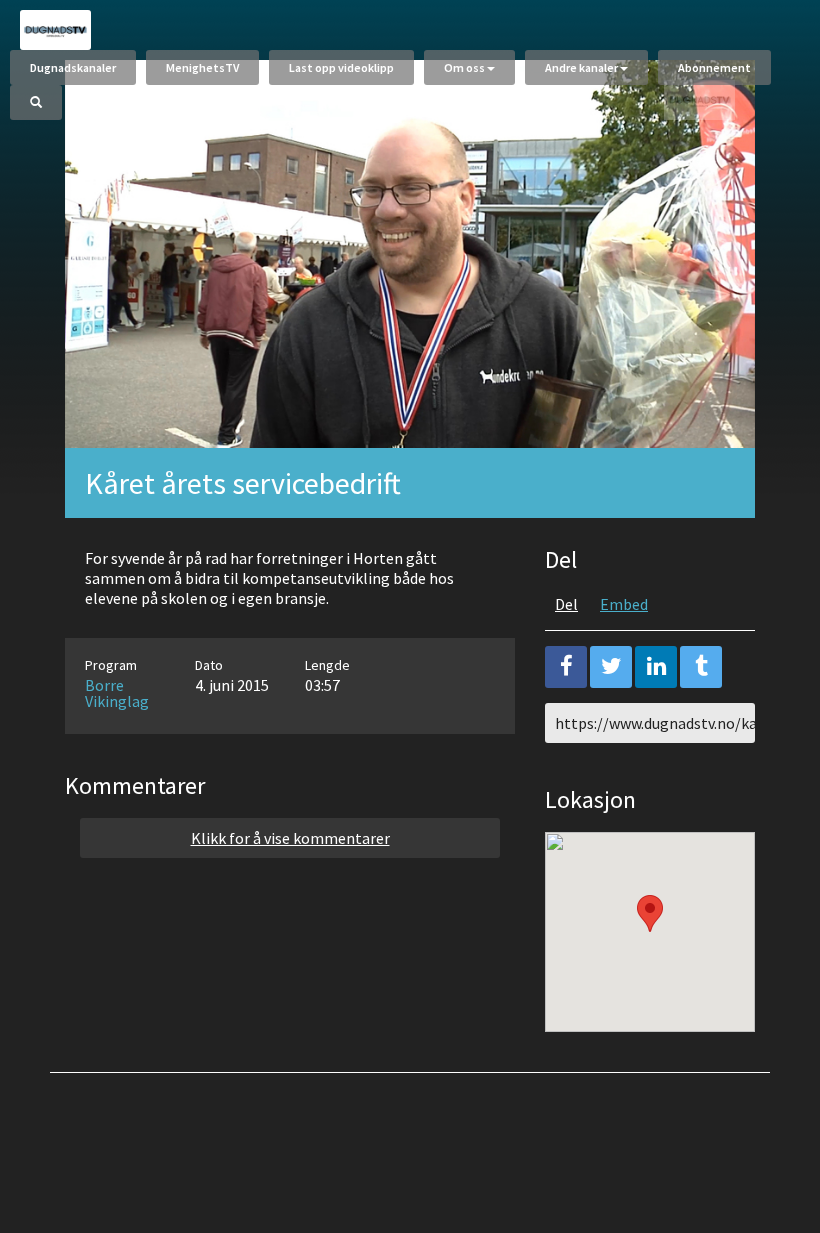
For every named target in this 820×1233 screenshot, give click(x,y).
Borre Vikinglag (117, 693)
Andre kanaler (581, 67)
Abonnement (714, 67)
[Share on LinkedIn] (656, 667)
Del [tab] (566, 604)
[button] (650, 913)
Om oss (464, 67)
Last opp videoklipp (341, 67)
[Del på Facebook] (566, 667)
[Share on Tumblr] (701, 667)
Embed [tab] (624, 604)
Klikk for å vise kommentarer (290, 838)
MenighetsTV (202, 67)
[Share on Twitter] (611, 667)
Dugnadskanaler (73, 67)
